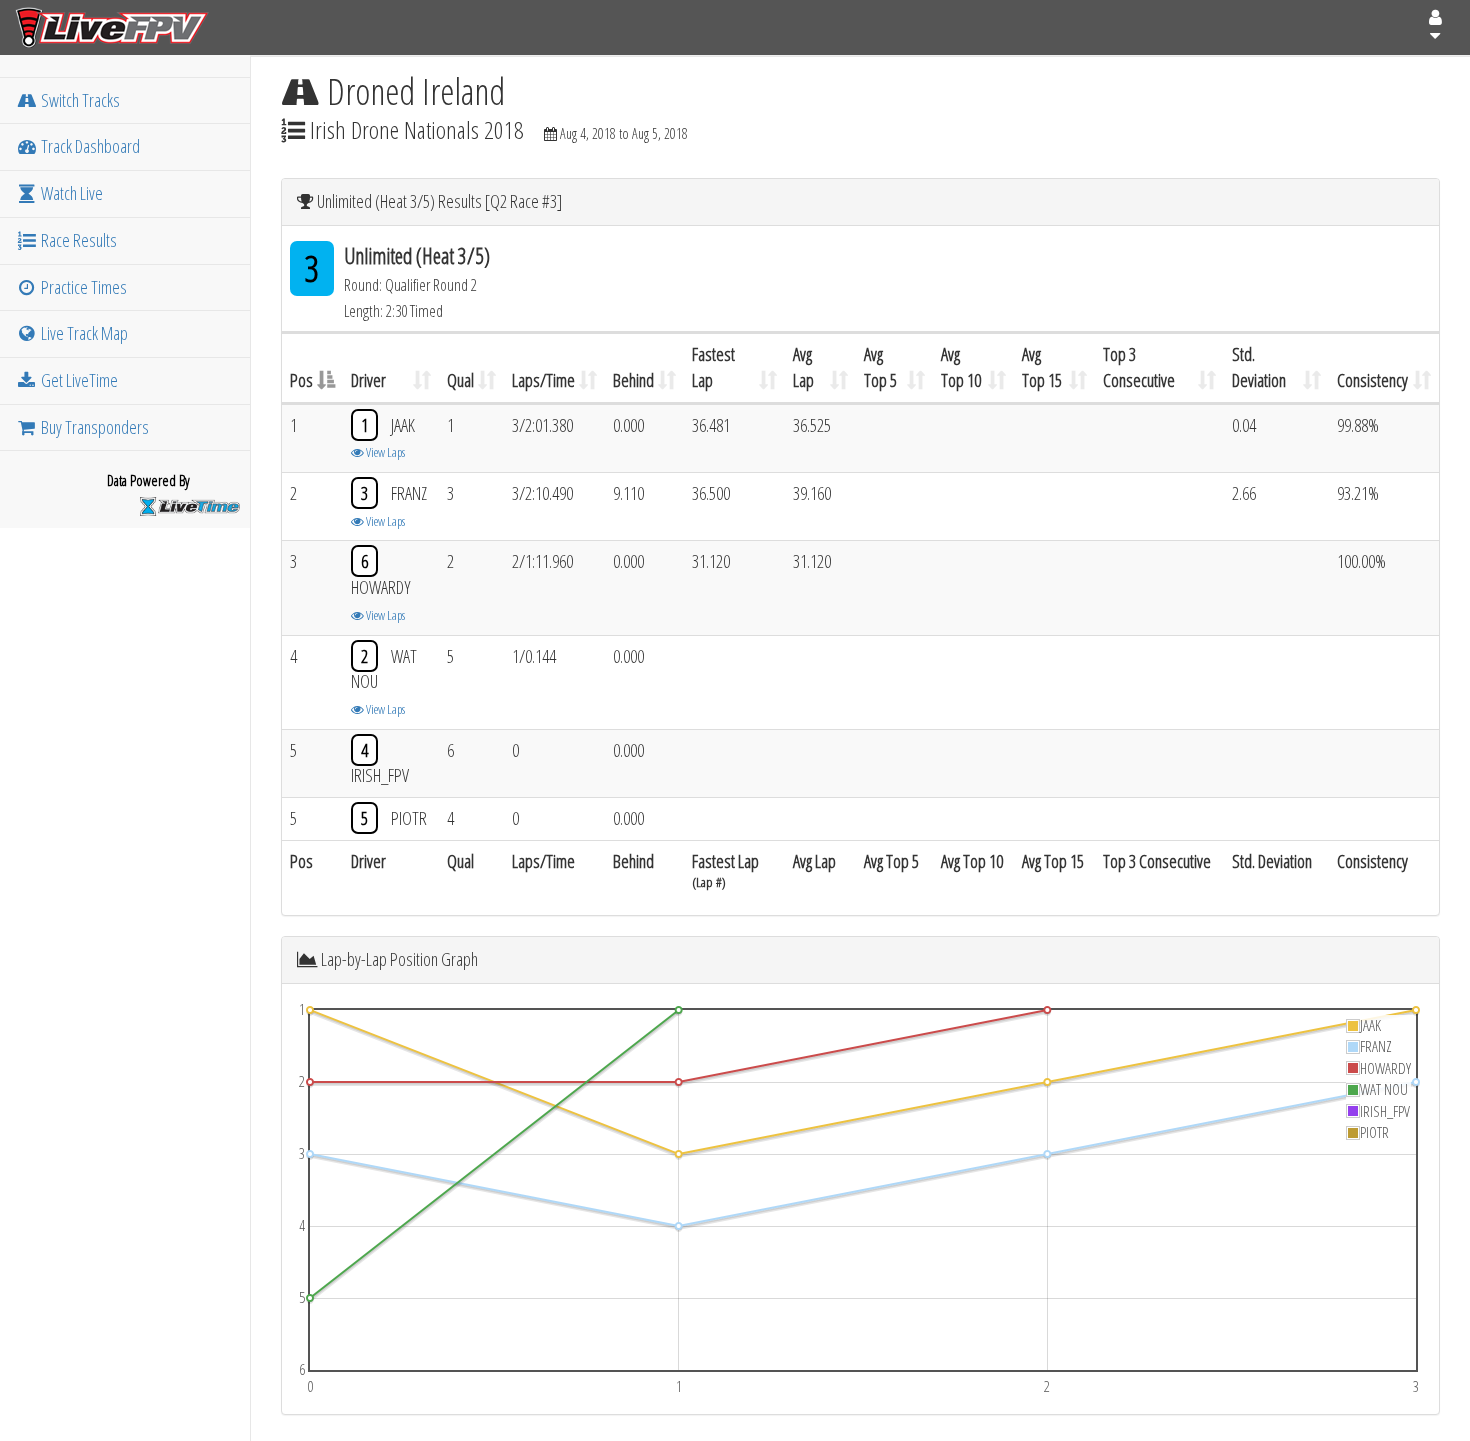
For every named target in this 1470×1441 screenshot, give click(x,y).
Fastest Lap (713, 367)
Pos (301, 380)
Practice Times (82, 287)
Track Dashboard (89, 146)
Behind (633, 380)
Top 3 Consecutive (1139, 367)
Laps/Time (543, 380)
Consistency (1372, 380)
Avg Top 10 (961, 367)
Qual (460, 380)
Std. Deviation (1259, 367)
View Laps (384, 452)
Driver (368, 380)
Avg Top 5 (880, 367)
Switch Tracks (79, 100)
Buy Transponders (93, 427)
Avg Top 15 (1042, 367)
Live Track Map (83, 333)
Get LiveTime (78, 380)
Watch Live (70, 193)
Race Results (77, 240)
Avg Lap (803, 367)
